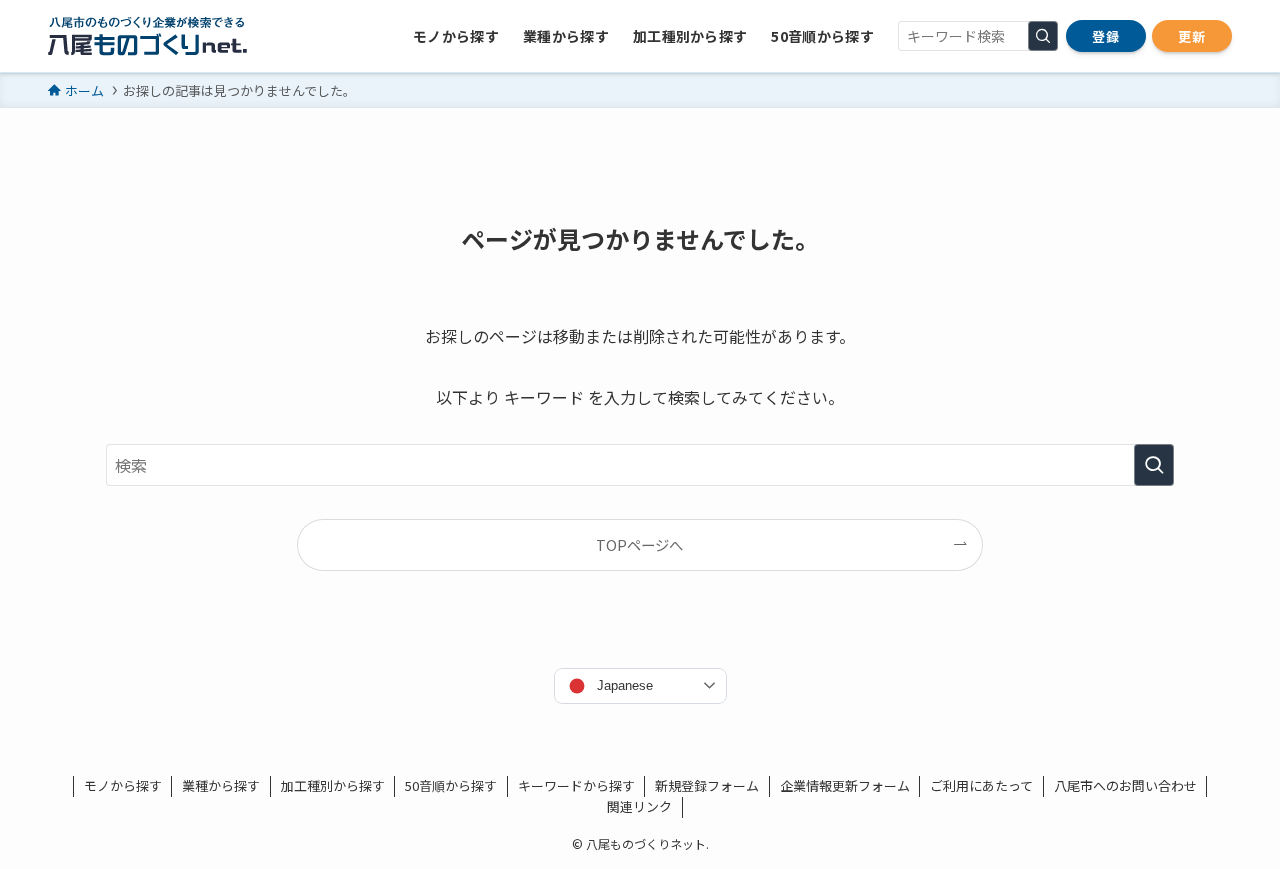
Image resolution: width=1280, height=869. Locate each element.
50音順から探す (451, 785)
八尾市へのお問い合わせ (1125, 785)
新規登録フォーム (707, 785)
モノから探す (123, 785)
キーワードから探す (576, 785)
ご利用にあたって (981, 785)
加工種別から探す (333, 785)
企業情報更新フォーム (845, 785)
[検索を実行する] (1043, 36)
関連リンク (639, 806)
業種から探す (221, 785)
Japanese (625, 685)
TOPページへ (639, 544)
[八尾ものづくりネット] (147, 36)
